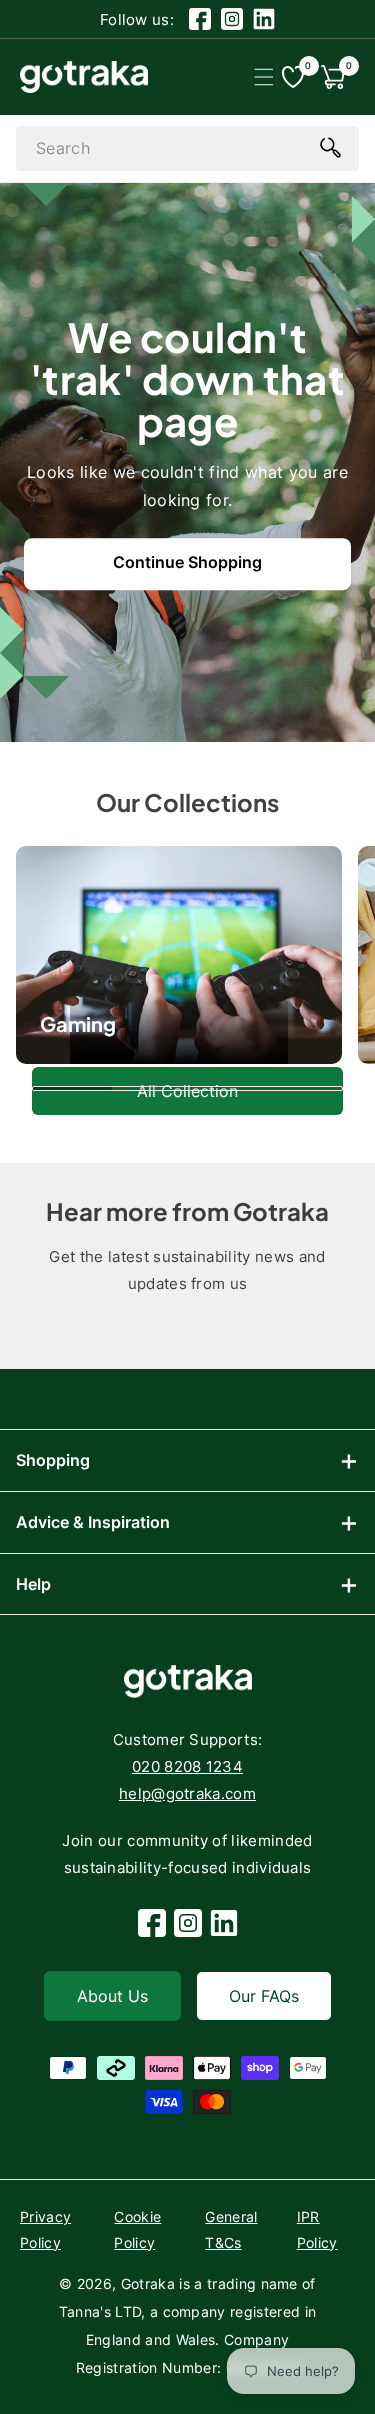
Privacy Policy (45, 2229)
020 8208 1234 (187, 1766)
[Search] (330, 147)
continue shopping (187, 562)
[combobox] (187, 148)
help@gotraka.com (187, 1793)
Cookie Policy (137, 2229)
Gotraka (148, 2283)
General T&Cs (231, 2229)
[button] (263, 77)
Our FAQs (264, 1996)
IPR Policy (317, 2229)
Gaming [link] (78, 1023)
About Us (112, 1996)
